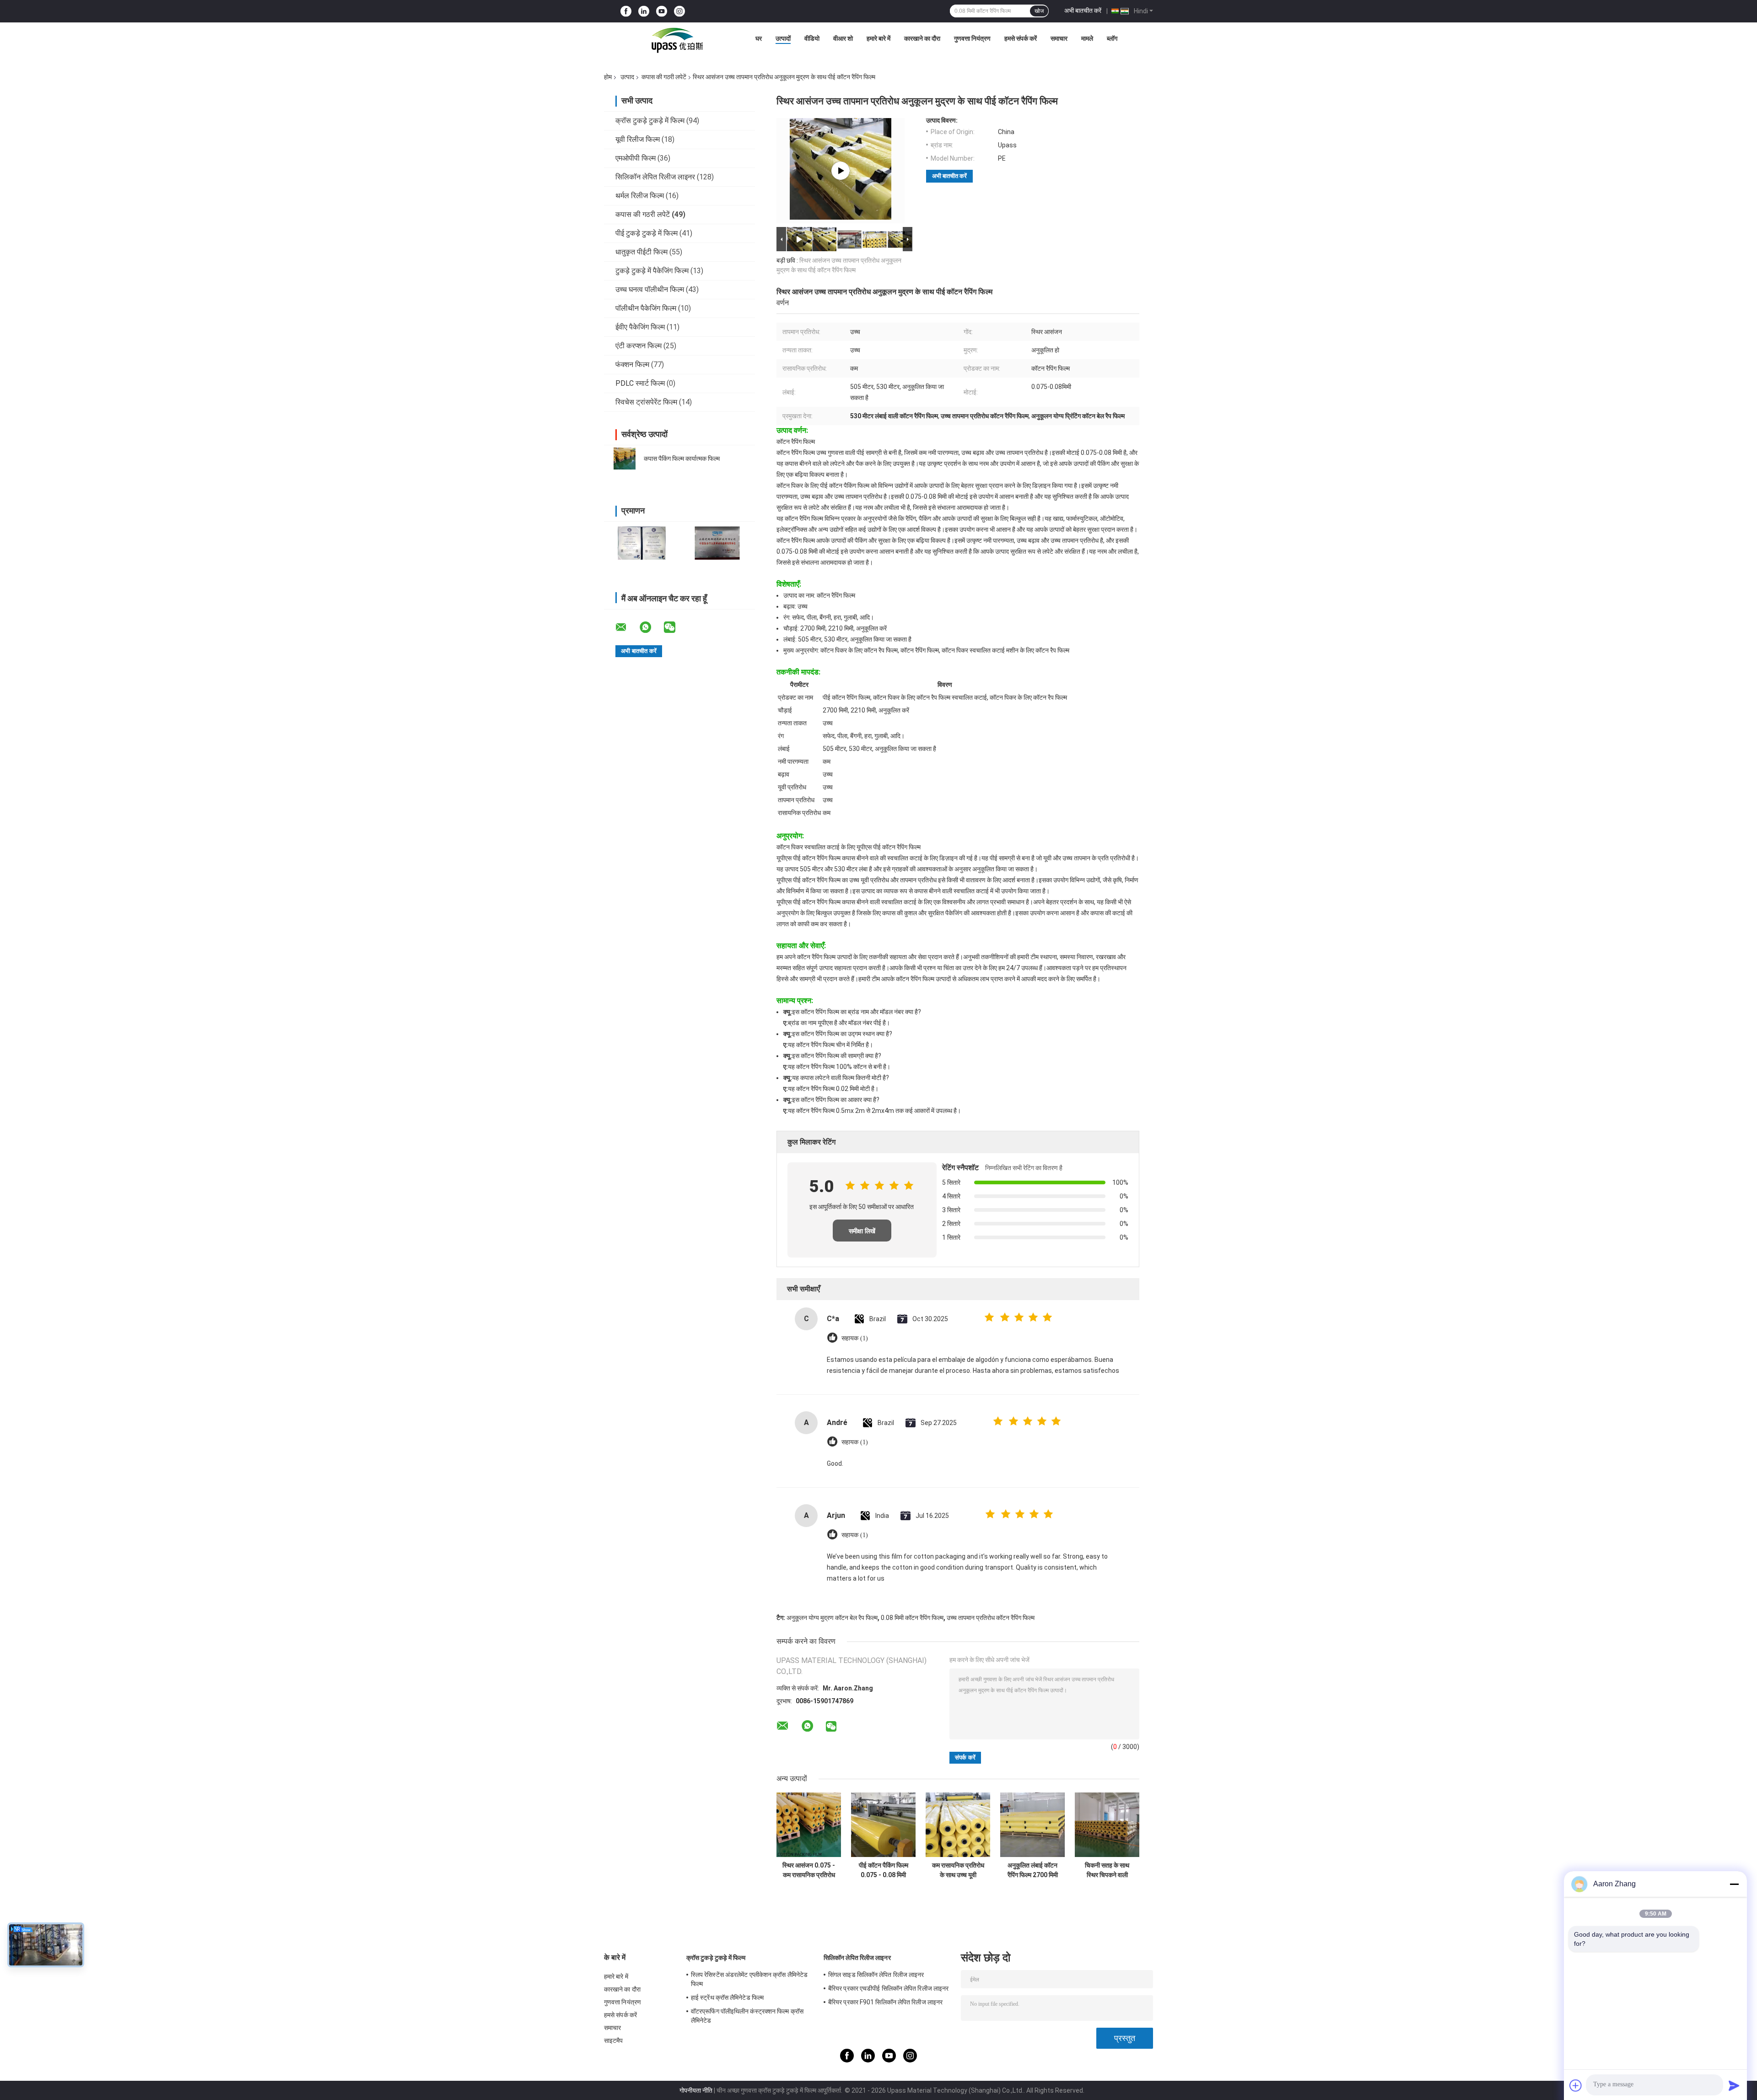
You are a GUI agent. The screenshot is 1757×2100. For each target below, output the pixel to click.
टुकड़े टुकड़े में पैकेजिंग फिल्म (652, 271)
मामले (1087, 38)
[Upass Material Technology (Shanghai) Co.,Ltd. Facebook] (626, 11)
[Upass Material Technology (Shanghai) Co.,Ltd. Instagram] (679, 11)
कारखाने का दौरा (922, 38)
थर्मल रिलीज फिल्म (640, 196)
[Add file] (1576, 2085)
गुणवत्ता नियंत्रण (972, 38)
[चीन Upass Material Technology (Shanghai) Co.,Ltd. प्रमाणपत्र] (642, 543)
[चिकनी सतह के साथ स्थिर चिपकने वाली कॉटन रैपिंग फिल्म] (1107, 1825)
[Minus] (1734, 1884)
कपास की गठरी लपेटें (664, 77)
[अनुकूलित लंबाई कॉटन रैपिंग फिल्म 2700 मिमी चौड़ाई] (1032, 1825)
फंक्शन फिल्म (632, 364)
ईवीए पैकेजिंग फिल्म (640, 327)
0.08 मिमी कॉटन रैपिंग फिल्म (912, 1618)
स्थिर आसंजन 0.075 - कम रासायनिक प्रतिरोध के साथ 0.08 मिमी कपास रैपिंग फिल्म (809, 1870)
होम (608, 77)
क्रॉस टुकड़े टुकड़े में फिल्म (650, 121)
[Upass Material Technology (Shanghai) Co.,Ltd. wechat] (675, 627)
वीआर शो (843, 38)
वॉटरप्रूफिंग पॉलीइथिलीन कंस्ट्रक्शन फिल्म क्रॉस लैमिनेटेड (747, 2016)
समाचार (1059, 38)
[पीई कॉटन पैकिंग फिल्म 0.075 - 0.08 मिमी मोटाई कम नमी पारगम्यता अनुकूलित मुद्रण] (883, 1825)
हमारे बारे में (878, 38)
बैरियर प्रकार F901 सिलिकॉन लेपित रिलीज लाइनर (885, 2002)
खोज (1039, 11)
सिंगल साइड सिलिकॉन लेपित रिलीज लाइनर (876, 1975)
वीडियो (812, 38)
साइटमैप (614, 2041)
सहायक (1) (855, 1338)
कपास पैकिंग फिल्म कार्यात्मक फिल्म (682, 459)
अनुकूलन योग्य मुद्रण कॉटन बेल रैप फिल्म (832, 1618)
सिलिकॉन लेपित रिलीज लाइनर (655, 177)
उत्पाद (627, 77)
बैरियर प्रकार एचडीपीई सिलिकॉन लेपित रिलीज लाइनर (888, 1988)
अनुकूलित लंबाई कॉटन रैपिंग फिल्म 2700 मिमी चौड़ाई (1033, 1870)
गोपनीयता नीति (696, 2090)
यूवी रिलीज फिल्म (638, 139)
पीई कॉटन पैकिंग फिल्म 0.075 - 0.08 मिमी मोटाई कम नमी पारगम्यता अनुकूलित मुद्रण (884, 1870)
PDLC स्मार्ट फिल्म (640, 383)
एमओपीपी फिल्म (636, 158)
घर (759, 38)
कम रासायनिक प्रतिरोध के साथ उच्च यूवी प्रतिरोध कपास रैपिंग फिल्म (958, 1870)
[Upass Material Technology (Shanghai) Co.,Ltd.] (676, 41)
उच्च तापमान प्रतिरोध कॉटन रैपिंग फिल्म (991, 1618)
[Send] (1734, 2085)
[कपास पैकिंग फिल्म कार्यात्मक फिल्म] (625, 459)
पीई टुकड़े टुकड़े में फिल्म (647, 233)
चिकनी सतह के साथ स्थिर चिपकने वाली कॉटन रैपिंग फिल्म (1107, 1870)
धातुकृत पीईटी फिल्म (641, 252)
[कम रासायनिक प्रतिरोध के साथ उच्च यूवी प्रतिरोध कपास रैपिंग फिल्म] (958, 1825)
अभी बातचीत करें (1083, 11)
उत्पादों (783, 38)
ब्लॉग (1112, 38)
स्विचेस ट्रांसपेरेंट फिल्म (646, 402)
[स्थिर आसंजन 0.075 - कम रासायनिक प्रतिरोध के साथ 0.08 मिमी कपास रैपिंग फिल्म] (809, 1825)
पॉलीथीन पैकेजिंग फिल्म (646, 308)
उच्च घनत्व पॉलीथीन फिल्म (650, 289)
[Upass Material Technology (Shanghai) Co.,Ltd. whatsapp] (651, 627)
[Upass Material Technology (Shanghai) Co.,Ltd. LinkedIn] (644, 11)
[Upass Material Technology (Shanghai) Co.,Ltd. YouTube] (662, 11)
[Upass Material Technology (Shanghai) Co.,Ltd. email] (627, 627)
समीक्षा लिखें (862, 1231)
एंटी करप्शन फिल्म (639, 346)
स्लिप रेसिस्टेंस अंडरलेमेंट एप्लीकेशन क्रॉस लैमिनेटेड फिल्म (749, 1979)
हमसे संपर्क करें (1021, 38)
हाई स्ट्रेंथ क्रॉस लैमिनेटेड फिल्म (727, 1997)
